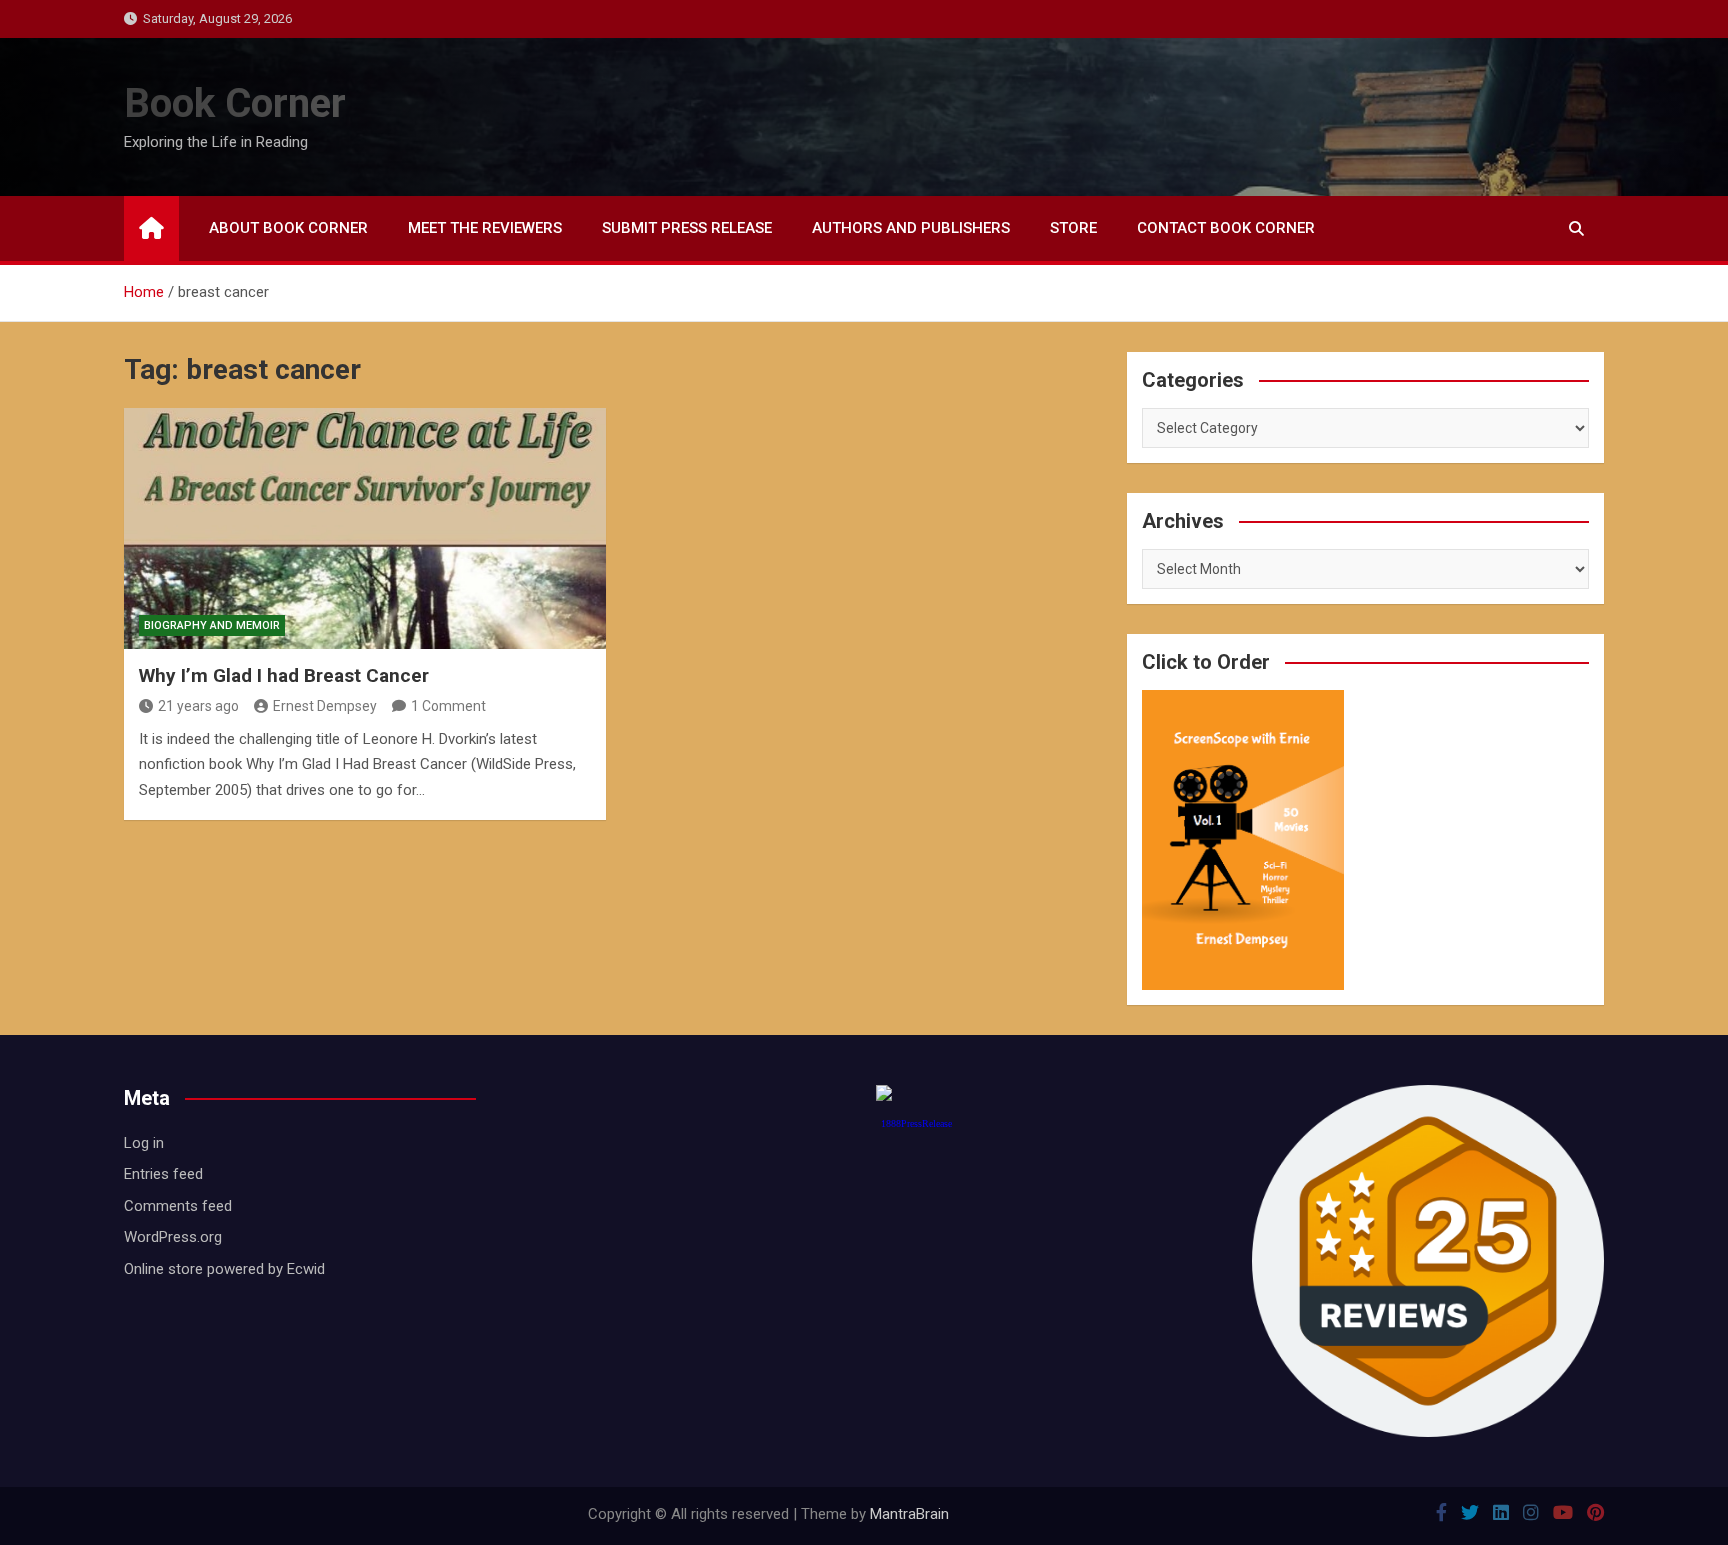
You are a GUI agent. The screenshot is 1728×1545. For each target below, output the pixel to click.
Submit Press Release (687, 228)
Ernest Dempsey (325, 706)
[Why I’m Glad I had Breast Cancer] (365, 528)
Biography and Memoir (212, 625)
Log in (144, 1143)
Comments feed (178, 1206)
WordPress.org (173, 1237)
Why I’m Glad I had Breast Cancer (284, 675)
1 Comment (448, 706)
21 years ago (198, 706)
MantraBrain (909, 1514)
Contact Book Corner (1226, 228)
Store (1073, 228)
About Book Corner (288, 228)
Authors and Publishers (911, 228)
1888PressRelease (916, 1123)
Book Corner (235, 103)
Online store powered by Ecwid (224, 1269)
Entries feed (163, 1174)
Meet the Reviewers (485, 228)
